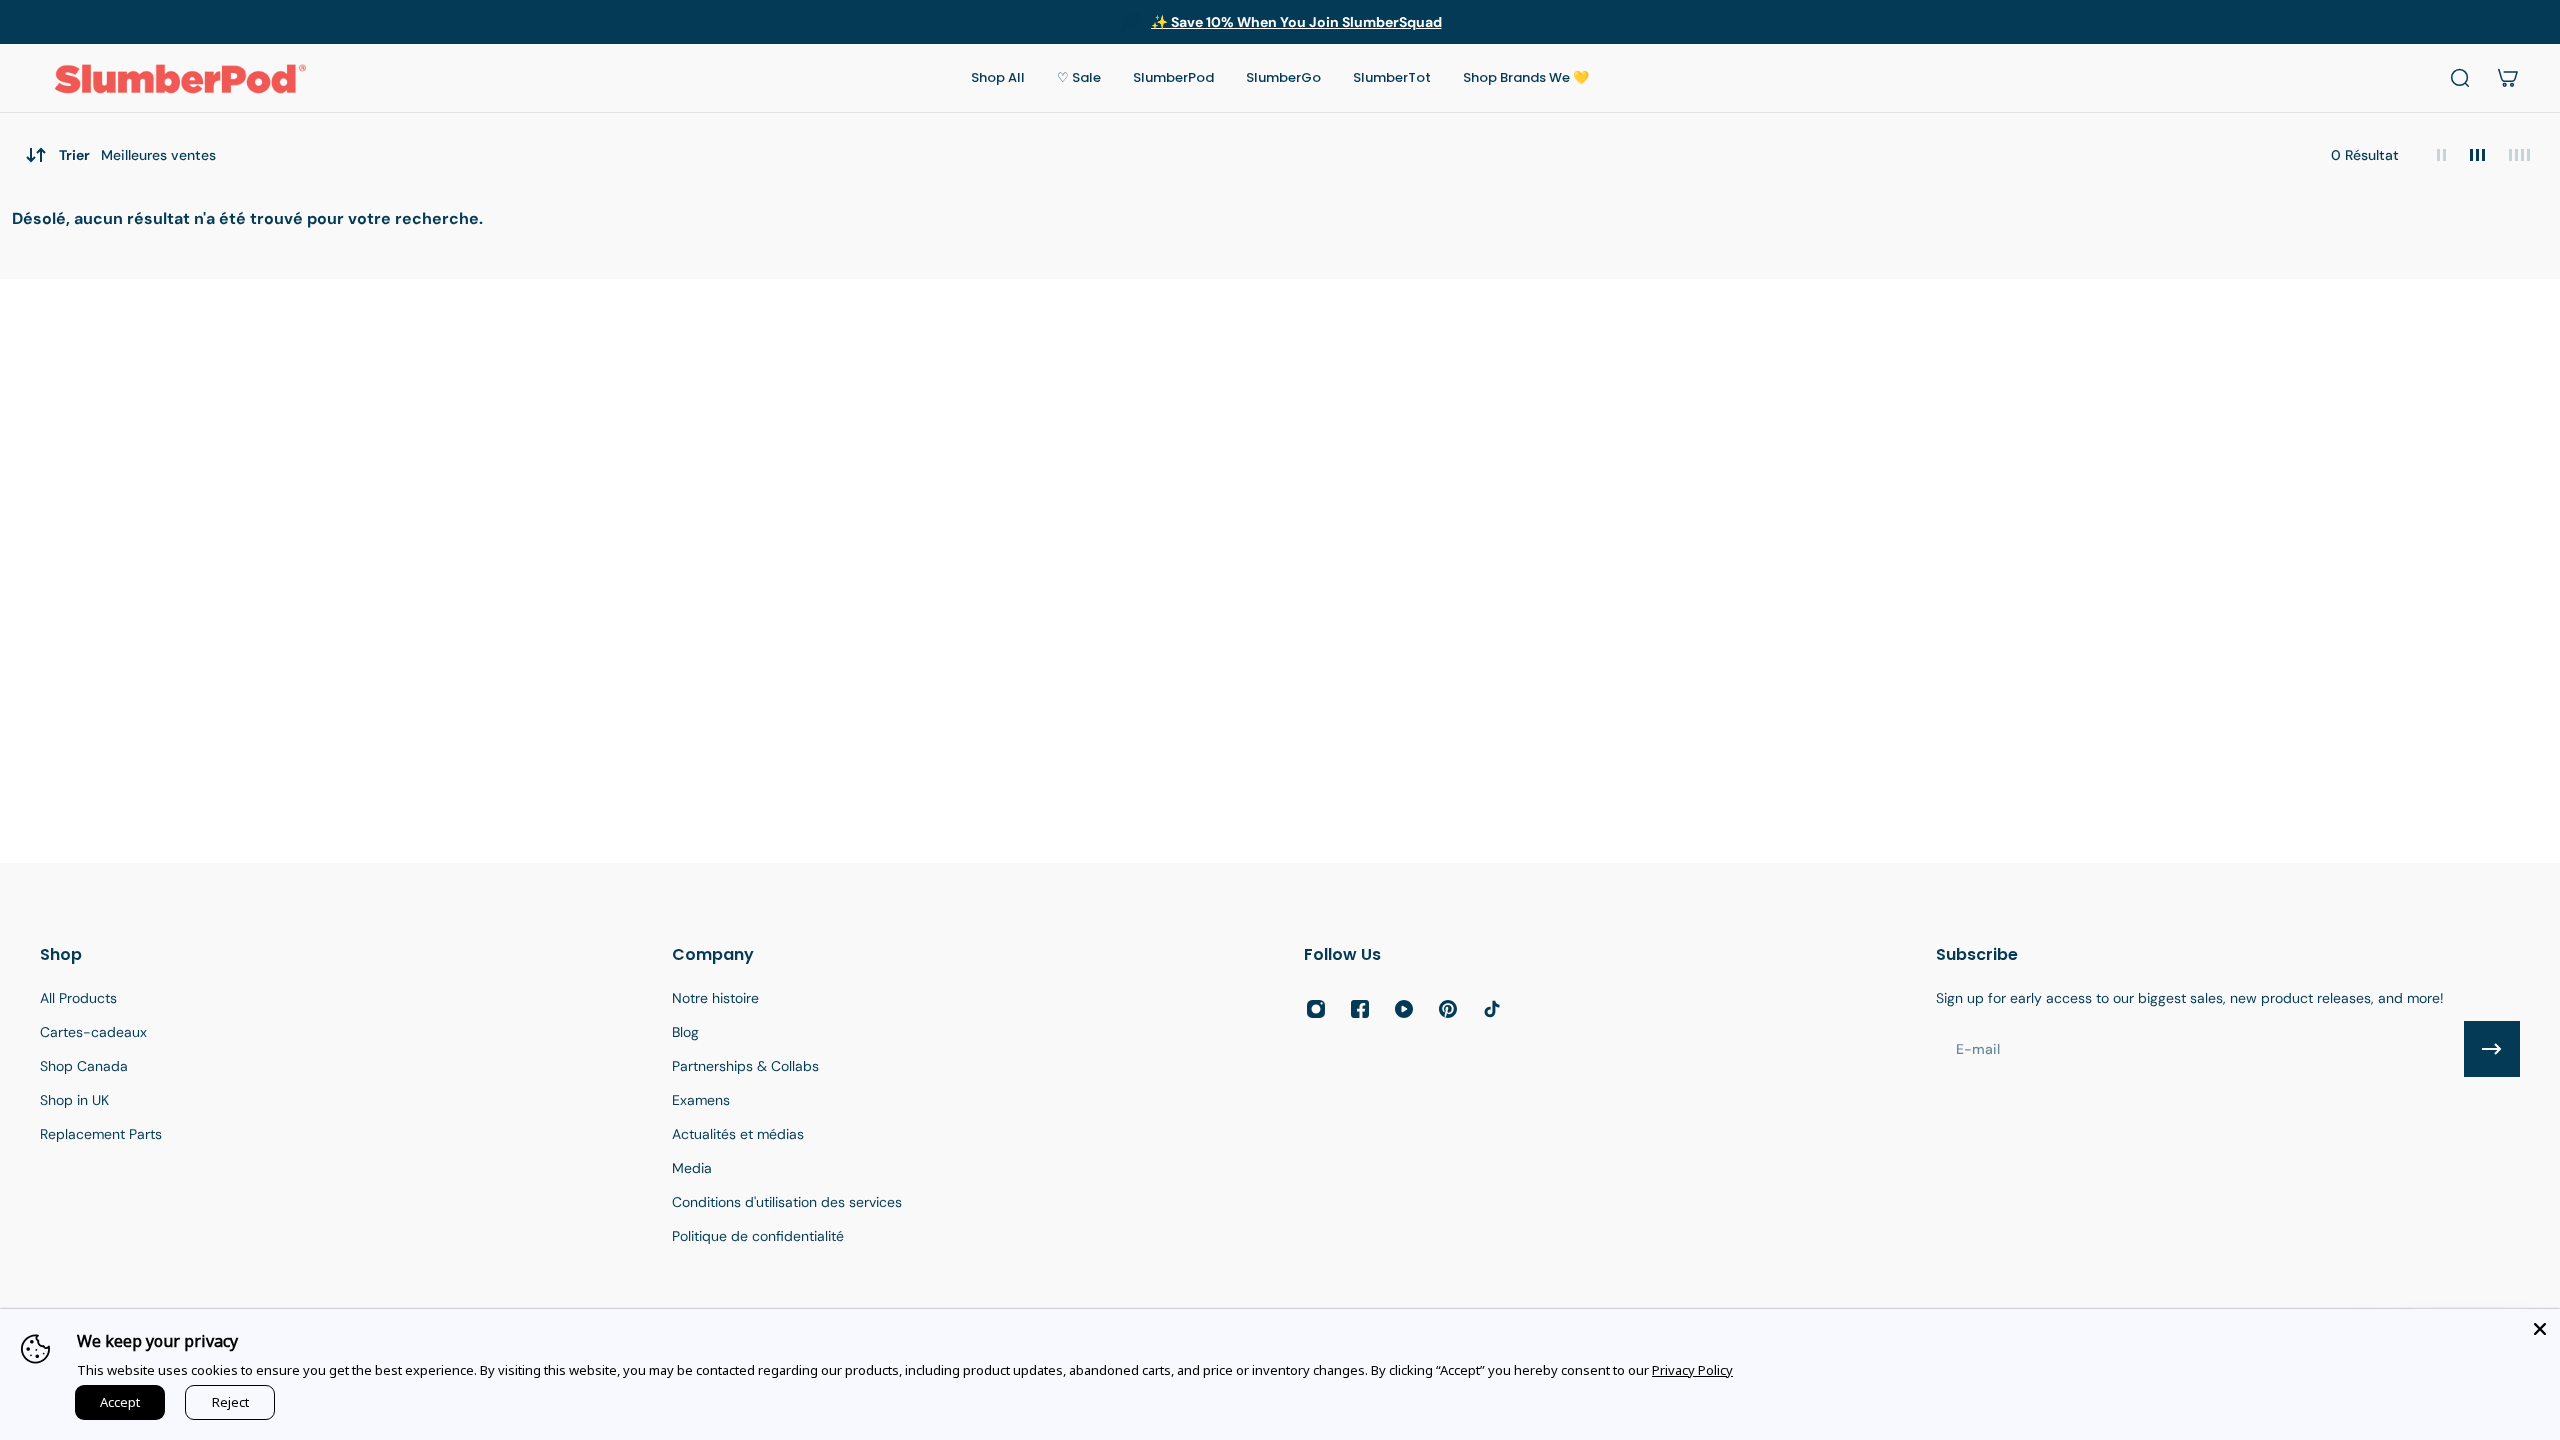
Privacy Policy (1692, 1370)
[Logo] (180, 78)
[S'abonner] (2492, 1049)
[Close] (2540, 1329)
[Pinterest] (1448, 1009)
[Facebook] (1360, 1009)
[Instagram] (1316, 1009)
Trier (137, 155)
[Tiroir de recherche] (2460, 78)
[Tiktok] (1492, 1009)
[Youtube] (1404, 1009)
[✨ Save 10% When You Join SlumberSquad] (1280, 22)
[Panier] (2508, 78)
